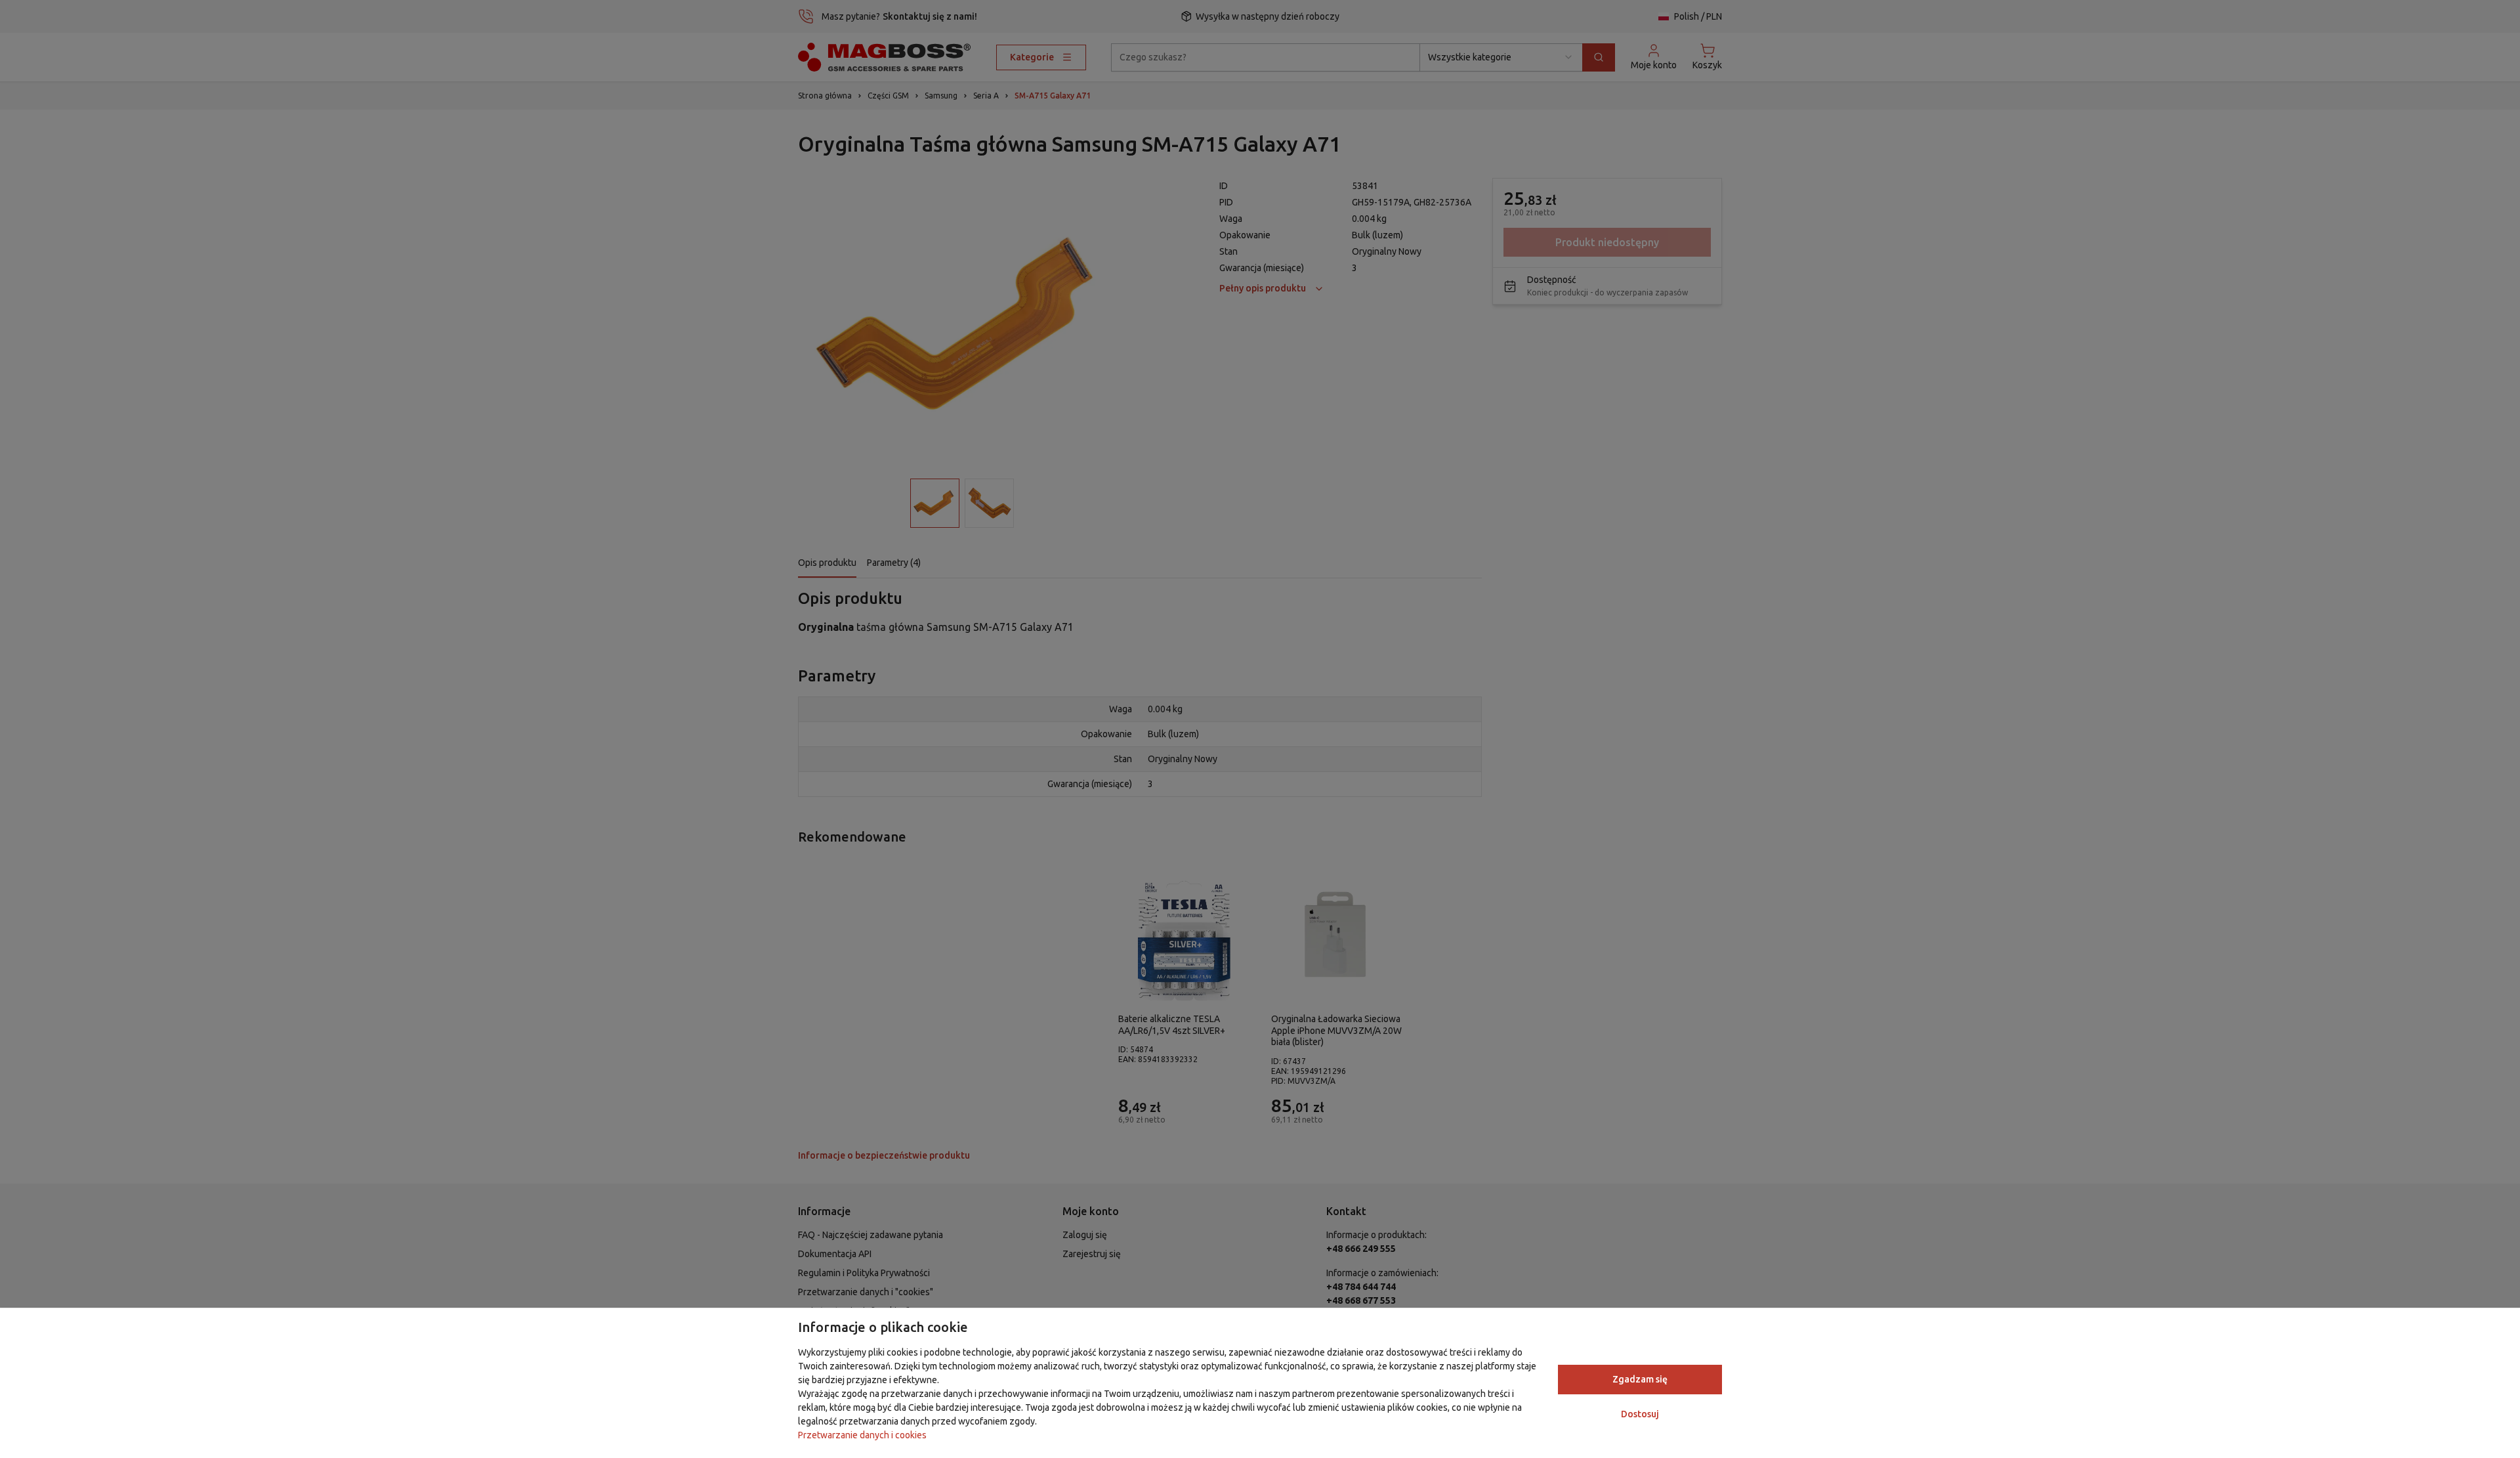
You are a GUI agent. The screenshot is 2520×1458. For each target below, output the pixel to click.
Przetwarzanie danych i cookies (862, 1435)
